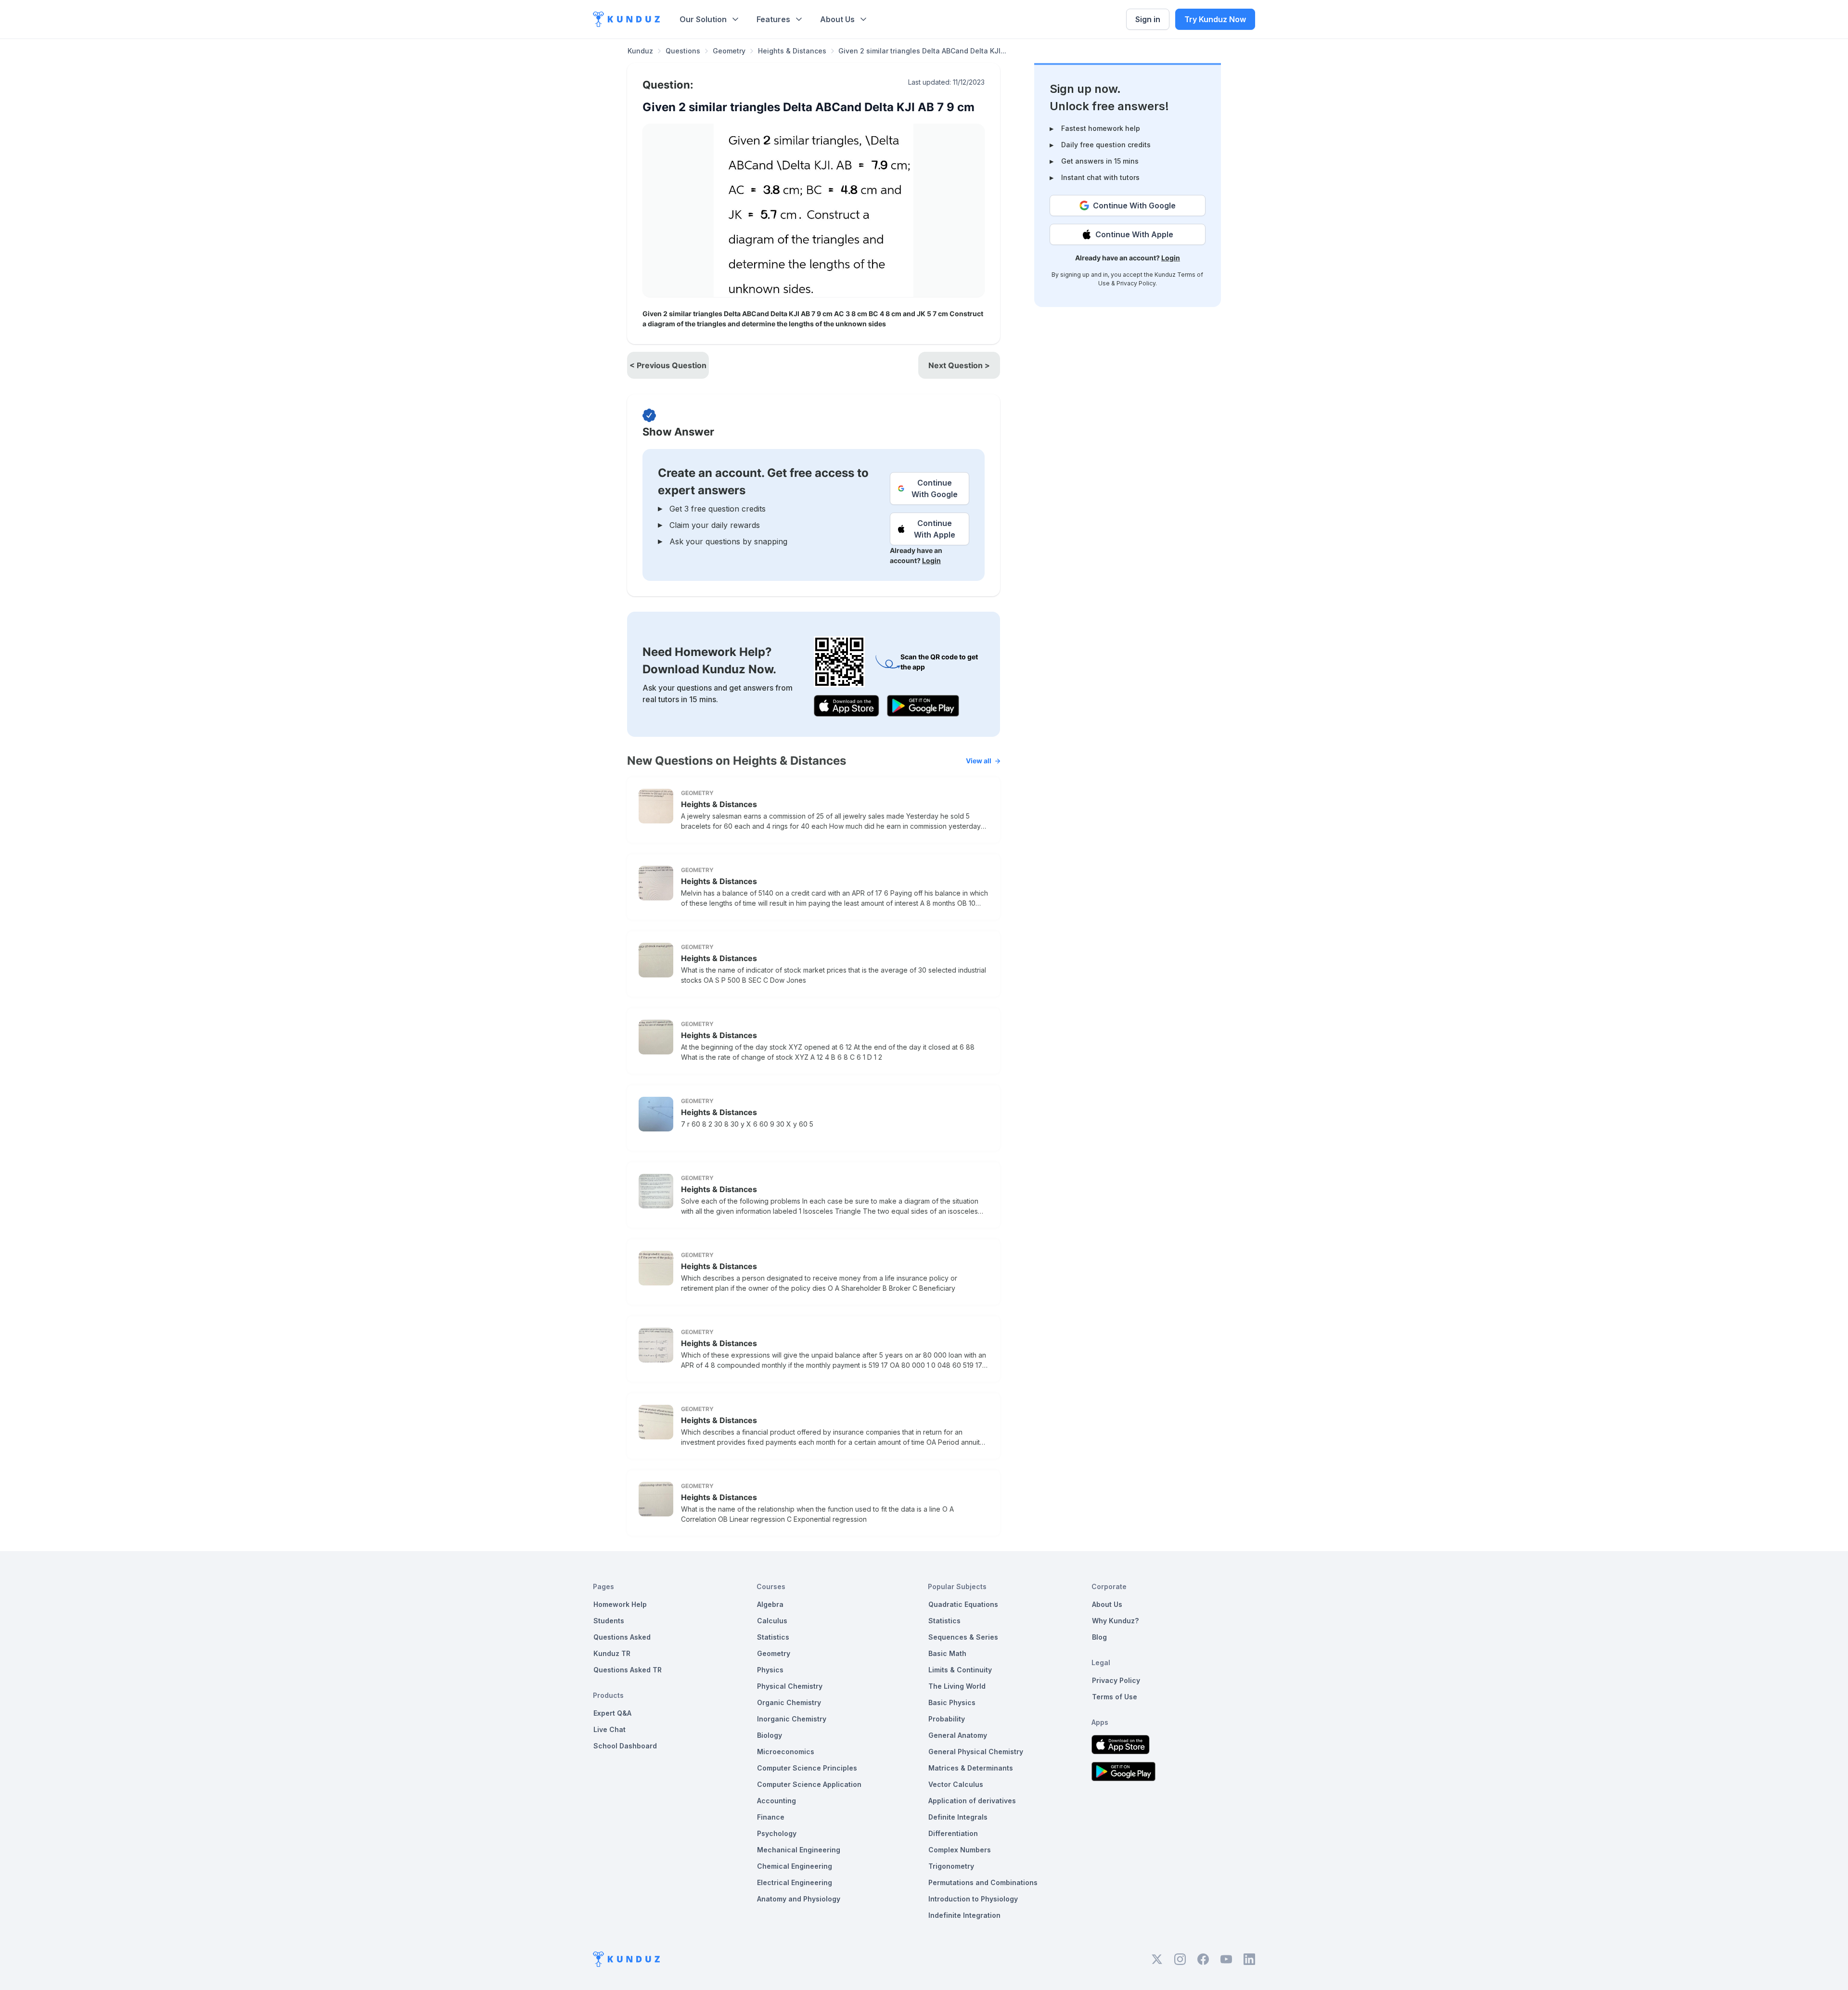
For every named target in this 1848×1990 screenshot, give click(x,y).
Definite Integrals (958, 1817)
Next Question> (959, 365)
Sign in (1148, 19)
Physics (770, 1670)
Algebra (770, 1604)
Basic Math (947, 1653)
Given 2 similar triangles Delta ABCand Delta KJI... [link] (922, 51)
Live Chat (610, 1729)
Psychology (777, 1833)
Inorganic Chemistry (792, 1719)
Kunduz (640, 51)
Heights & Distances (792, 51)
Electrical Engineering (795, 1882)
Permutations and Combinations (983, 1882)
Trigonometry (951, 1866)
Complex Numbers (960, 1850)
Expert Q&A (612, 1713)
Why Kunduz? (1115, 1621)
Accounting (776, 1801)
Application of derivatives (972, 1801)
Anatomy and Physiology (799, 1899)
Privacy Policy (1136, 283)
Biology (770, 1735)
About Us (837, 19)
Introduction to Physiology (973, 1899)
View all (979, 761)
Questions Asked (622, 1637)
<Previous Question (668, 365)
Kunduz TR (612, 1653)
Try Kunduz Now (1215, 19)
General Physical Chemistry (976, 1752)
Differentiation (953, 1833)
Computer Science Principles (807, 1768)
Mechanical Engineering (799, 1850)
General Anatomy (958, 1735)
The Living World (957, 1686)
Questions (683, 51)
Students (609, 1621)
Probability (947, 1719)
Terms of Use (1115, 1697)
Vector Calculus (956, 1784)
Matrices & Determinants (971, 1768)
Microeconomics (786, 1752)
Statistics (773, 1637)
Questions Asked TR (628, 1670)
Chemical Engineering (795, 1866)
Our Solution (703, 19)
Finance (771, 1817)
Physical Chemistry (790, 1686)
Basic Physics (952, 1702)
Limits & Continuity (960, 1670)
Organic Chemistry (789, 1702)
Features (773, 19)
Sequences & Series (963, 1637)
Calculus (772, 1621)
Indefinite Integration (964, 1915)
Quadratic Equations (963, 1604)
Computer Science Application (809, 1784)
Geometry (729, 51)
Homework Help (620, 1604)
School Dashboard (625, 1746)
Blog (1099, 1637)
